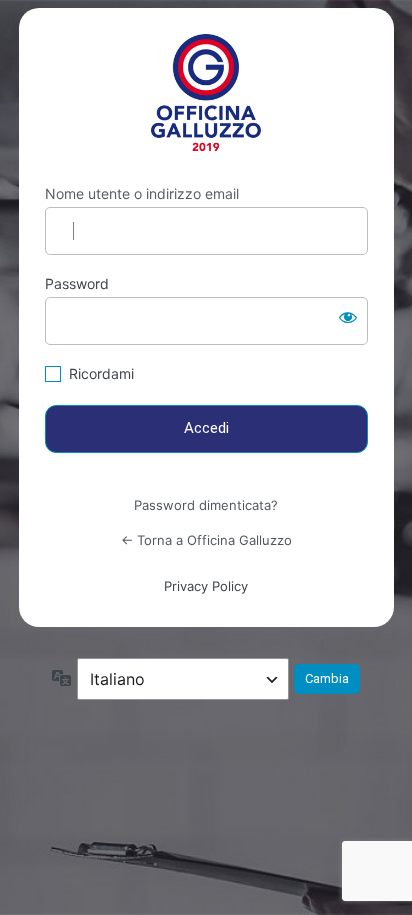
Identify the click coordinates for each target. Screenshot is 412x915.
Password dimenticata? (206, 505)
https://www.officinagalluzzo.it (206, 92)
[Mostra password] (348, 317)
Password (77, 283)
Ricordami (101, 373)
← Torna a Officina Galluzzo (206, 540)
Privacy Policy (206, 586)
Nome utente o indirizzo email (142, 193)
